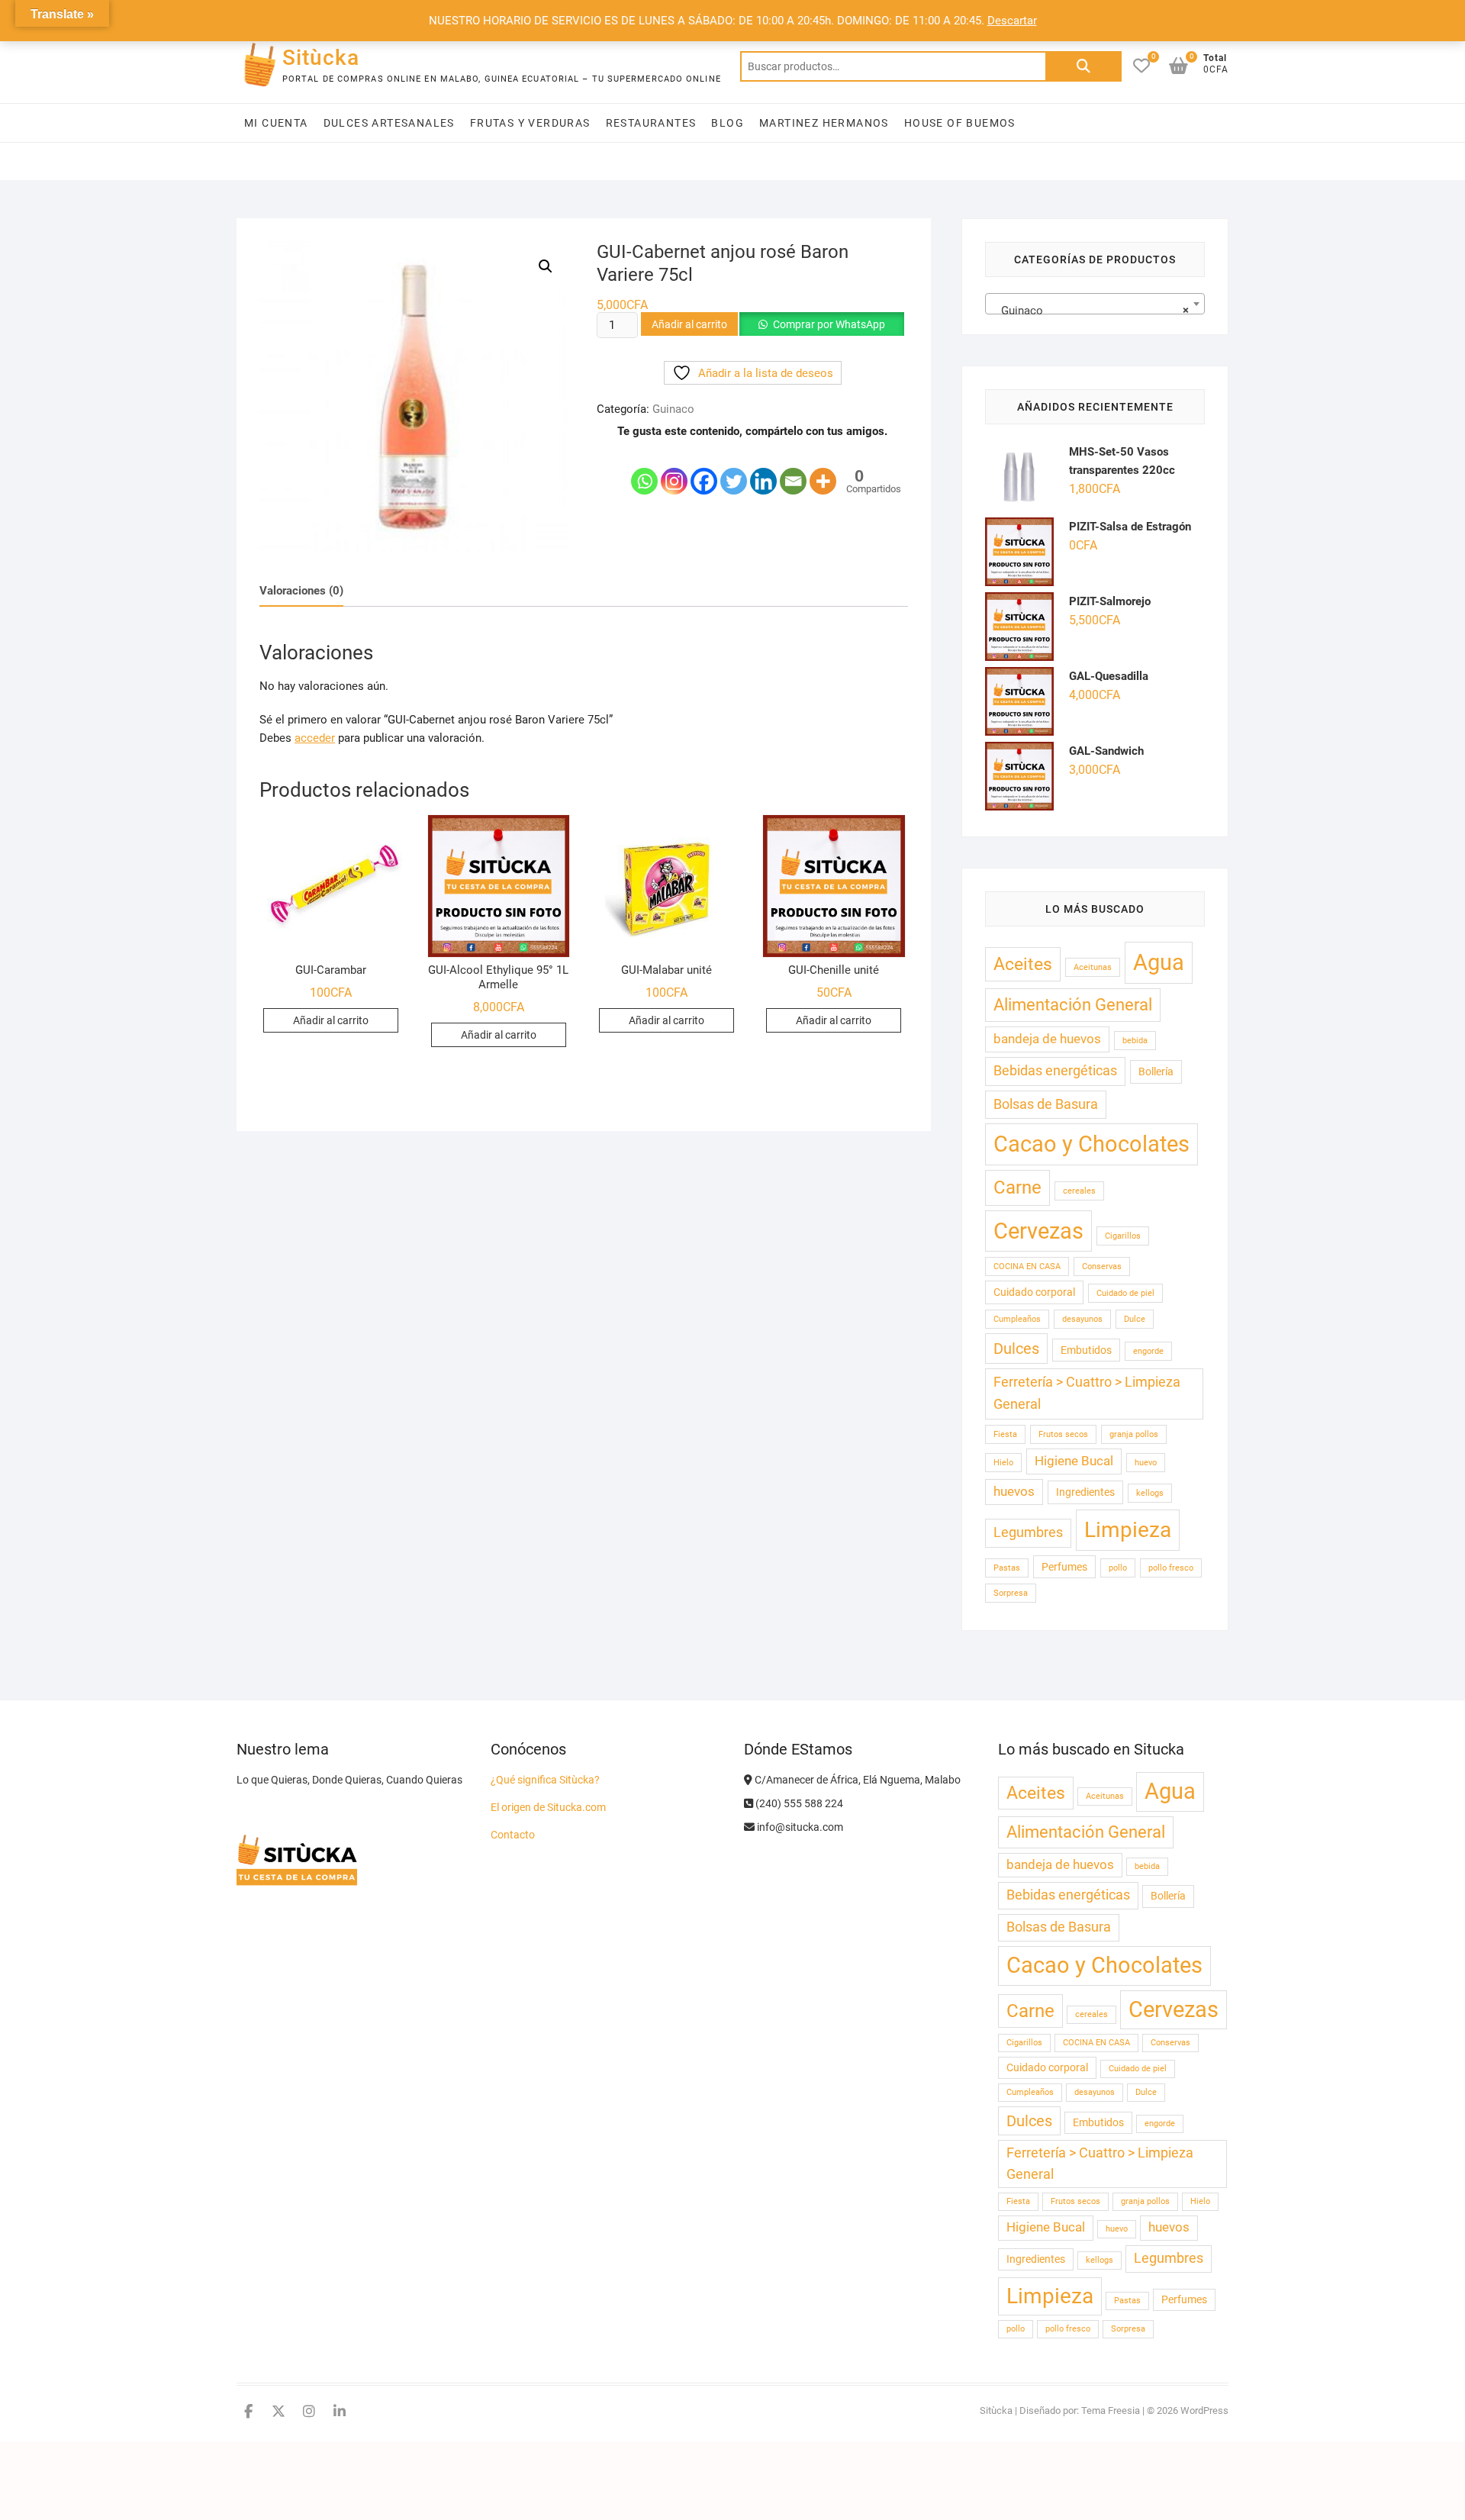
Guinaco (673, 409)
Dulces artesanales (389, 123)
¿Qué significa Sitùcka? (545, 1780)
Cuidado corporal (1034, 1292)
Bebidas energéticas (1055, 1071)
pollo (1118, 1568)
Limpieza (1128, 1530)
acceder (315, 738)
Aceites (1023, 964)
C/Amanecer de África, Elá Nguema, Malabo (856, 1780)
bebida (1135, 1041)
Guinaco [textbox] (1090, 311)
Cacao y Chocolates (1092, 1144)
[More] (823, 469)
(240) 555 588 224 (798, 1803)
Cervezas (1038, 1231)
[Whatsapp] (644, 469)
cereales (1079, 1191)
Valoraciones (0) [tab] (301, 591)
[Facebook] (704, 469)
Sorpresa (1011, 1593)
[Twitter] (734, 469)
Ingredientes (1085, 1492)
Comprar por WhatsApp (829, 324)
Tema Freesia (1111, 2410)
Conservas (1102, 1266)
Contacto (513, 1835)
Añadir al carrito (689, 324)
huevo (1146, 1463)
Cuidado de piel (1125, 1293)
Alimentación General (1073, 1004)
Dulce (1135, 1319)
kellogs (1150, 1493)
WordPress (1204, 2410)
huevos (1014, 1492)
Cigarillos (1123, 1236)
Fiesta (1005, 1434)
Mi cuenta (276, 123)
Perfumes (1064, 1567)
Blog (728, 123)
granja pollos (1134, 1434)
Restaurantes (651, 123)
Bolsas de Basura (1046, 1104)
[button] (546, 266)
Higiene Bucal (1074, 1461)
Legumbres (1028, 1532)
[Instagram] (674, 469)
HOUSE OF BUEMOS (960, 123)
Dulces (1016, 1349)
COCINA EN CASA (1027, 1266)
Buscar (1083, 66)
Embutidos (1086, 1350)
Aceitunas (1093, 967)
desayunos (1082, 1319)
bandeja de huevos (1047, 1039)
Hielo (1003, 1463)
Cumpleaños (1017, 1319)
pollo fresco (1171, 1568)
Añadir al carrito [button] (331, 1020)
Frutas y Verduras (530, 123)
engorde (1148, 1351)
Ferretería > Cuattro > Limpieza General (1087, 1394)
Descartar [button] (1012, 21)
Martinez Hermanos (824, 123)
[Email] (793, 469)
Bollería (1156, 1071)
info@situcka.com (799, 1827)
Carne (1017, 1187)
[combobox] (1095, 304)
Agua (1159, 962)
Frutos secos (1063, 1434)
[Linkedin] (763, 469)
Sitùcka (321, 58)
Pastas (1007, 1568)
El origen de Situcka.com (548, 1807)
